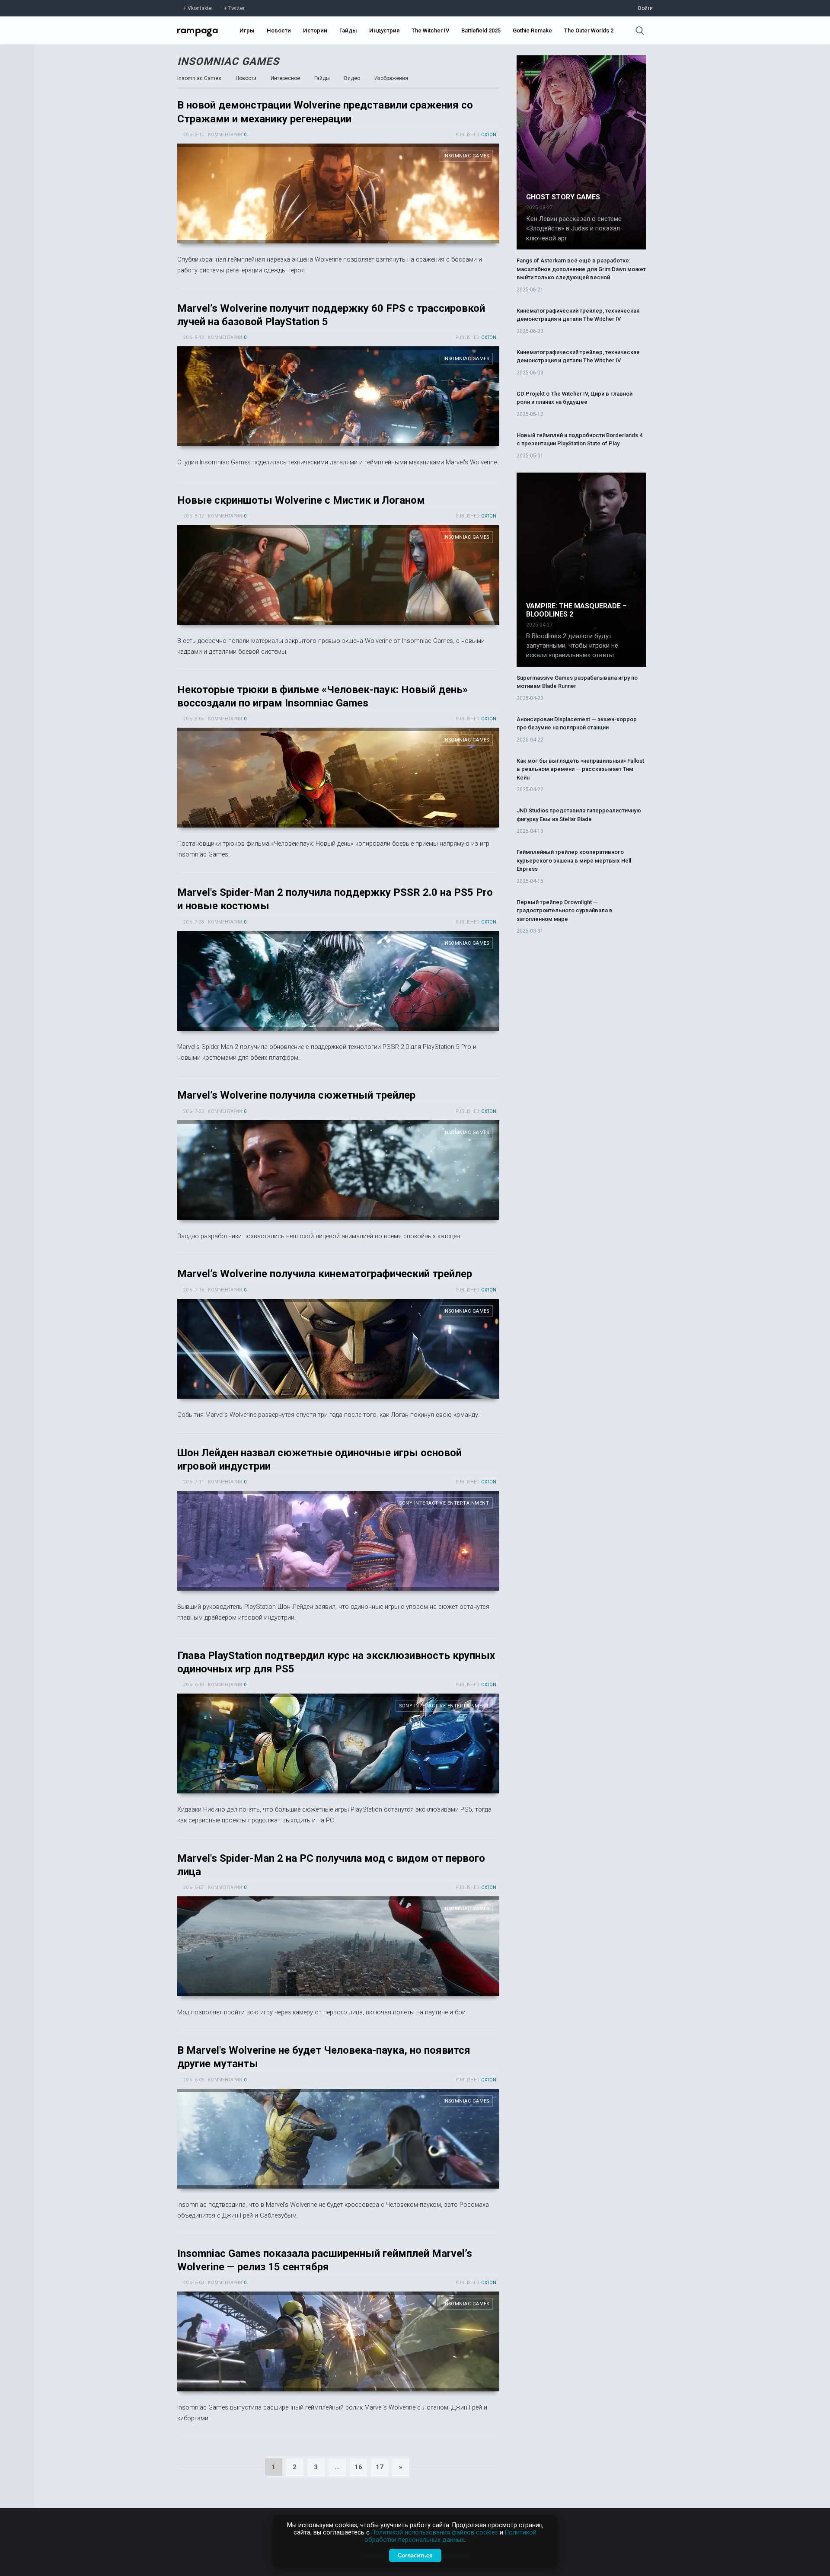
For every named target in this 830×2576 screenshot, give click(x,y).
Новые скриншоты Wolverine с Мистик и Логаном (301, 500)
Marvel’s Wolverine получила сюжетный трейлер (296, 1095)
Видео (352, 78)
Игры (247, 30)
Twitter (236, 8)
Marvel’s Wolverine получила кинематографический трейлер (325, 1274)
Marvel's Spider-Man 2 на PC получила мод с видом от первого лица (338, 1946)
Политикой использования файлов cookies (435, 2533)
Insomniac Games (228, 61)
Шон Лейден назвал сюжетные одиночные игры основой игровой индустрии (338, 1541)
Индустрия (384, 30)
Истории (315, 30)
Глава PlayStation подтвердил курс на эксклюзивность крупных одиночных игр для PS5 (338, 1743)
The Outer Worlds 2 (589, 30)
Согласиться (415, 2555)
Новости (279, 30)
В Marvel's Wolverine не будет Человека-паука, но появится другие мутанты (338, 2139)
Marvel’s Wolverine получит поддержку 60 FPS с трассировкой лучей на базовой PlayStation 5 (338, 396)
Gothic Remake (532, 30)
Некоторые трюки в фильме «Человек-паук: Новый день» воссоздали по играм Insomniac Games (338, 778)
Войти (645, 8)
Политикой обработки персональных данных (450, 2536)
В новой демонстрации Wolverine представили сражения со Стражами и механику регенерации (338, 193)
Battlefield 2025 (481, 30)
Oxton (489, 135)
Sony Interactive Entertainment (444, 1503)
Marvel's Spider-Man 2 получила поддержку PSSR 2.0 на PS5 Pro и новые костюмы (338, 981)
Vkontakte (200, 8)
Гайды (348, 30)
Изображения (391, 78)
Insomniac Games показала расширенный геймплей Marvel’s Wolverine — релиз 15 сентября (338, 2341)
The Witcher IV (430, 30)
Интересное (285, 78)
